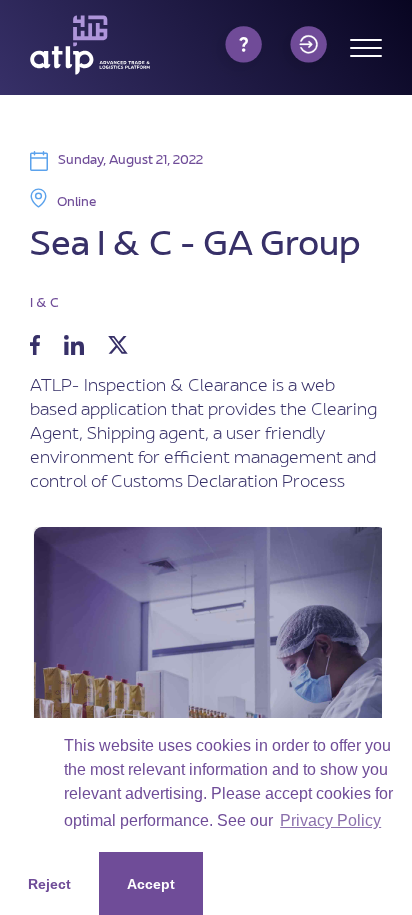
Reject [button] (49, 884)
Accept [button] (151, 884)
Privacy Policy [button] (330, 820)
